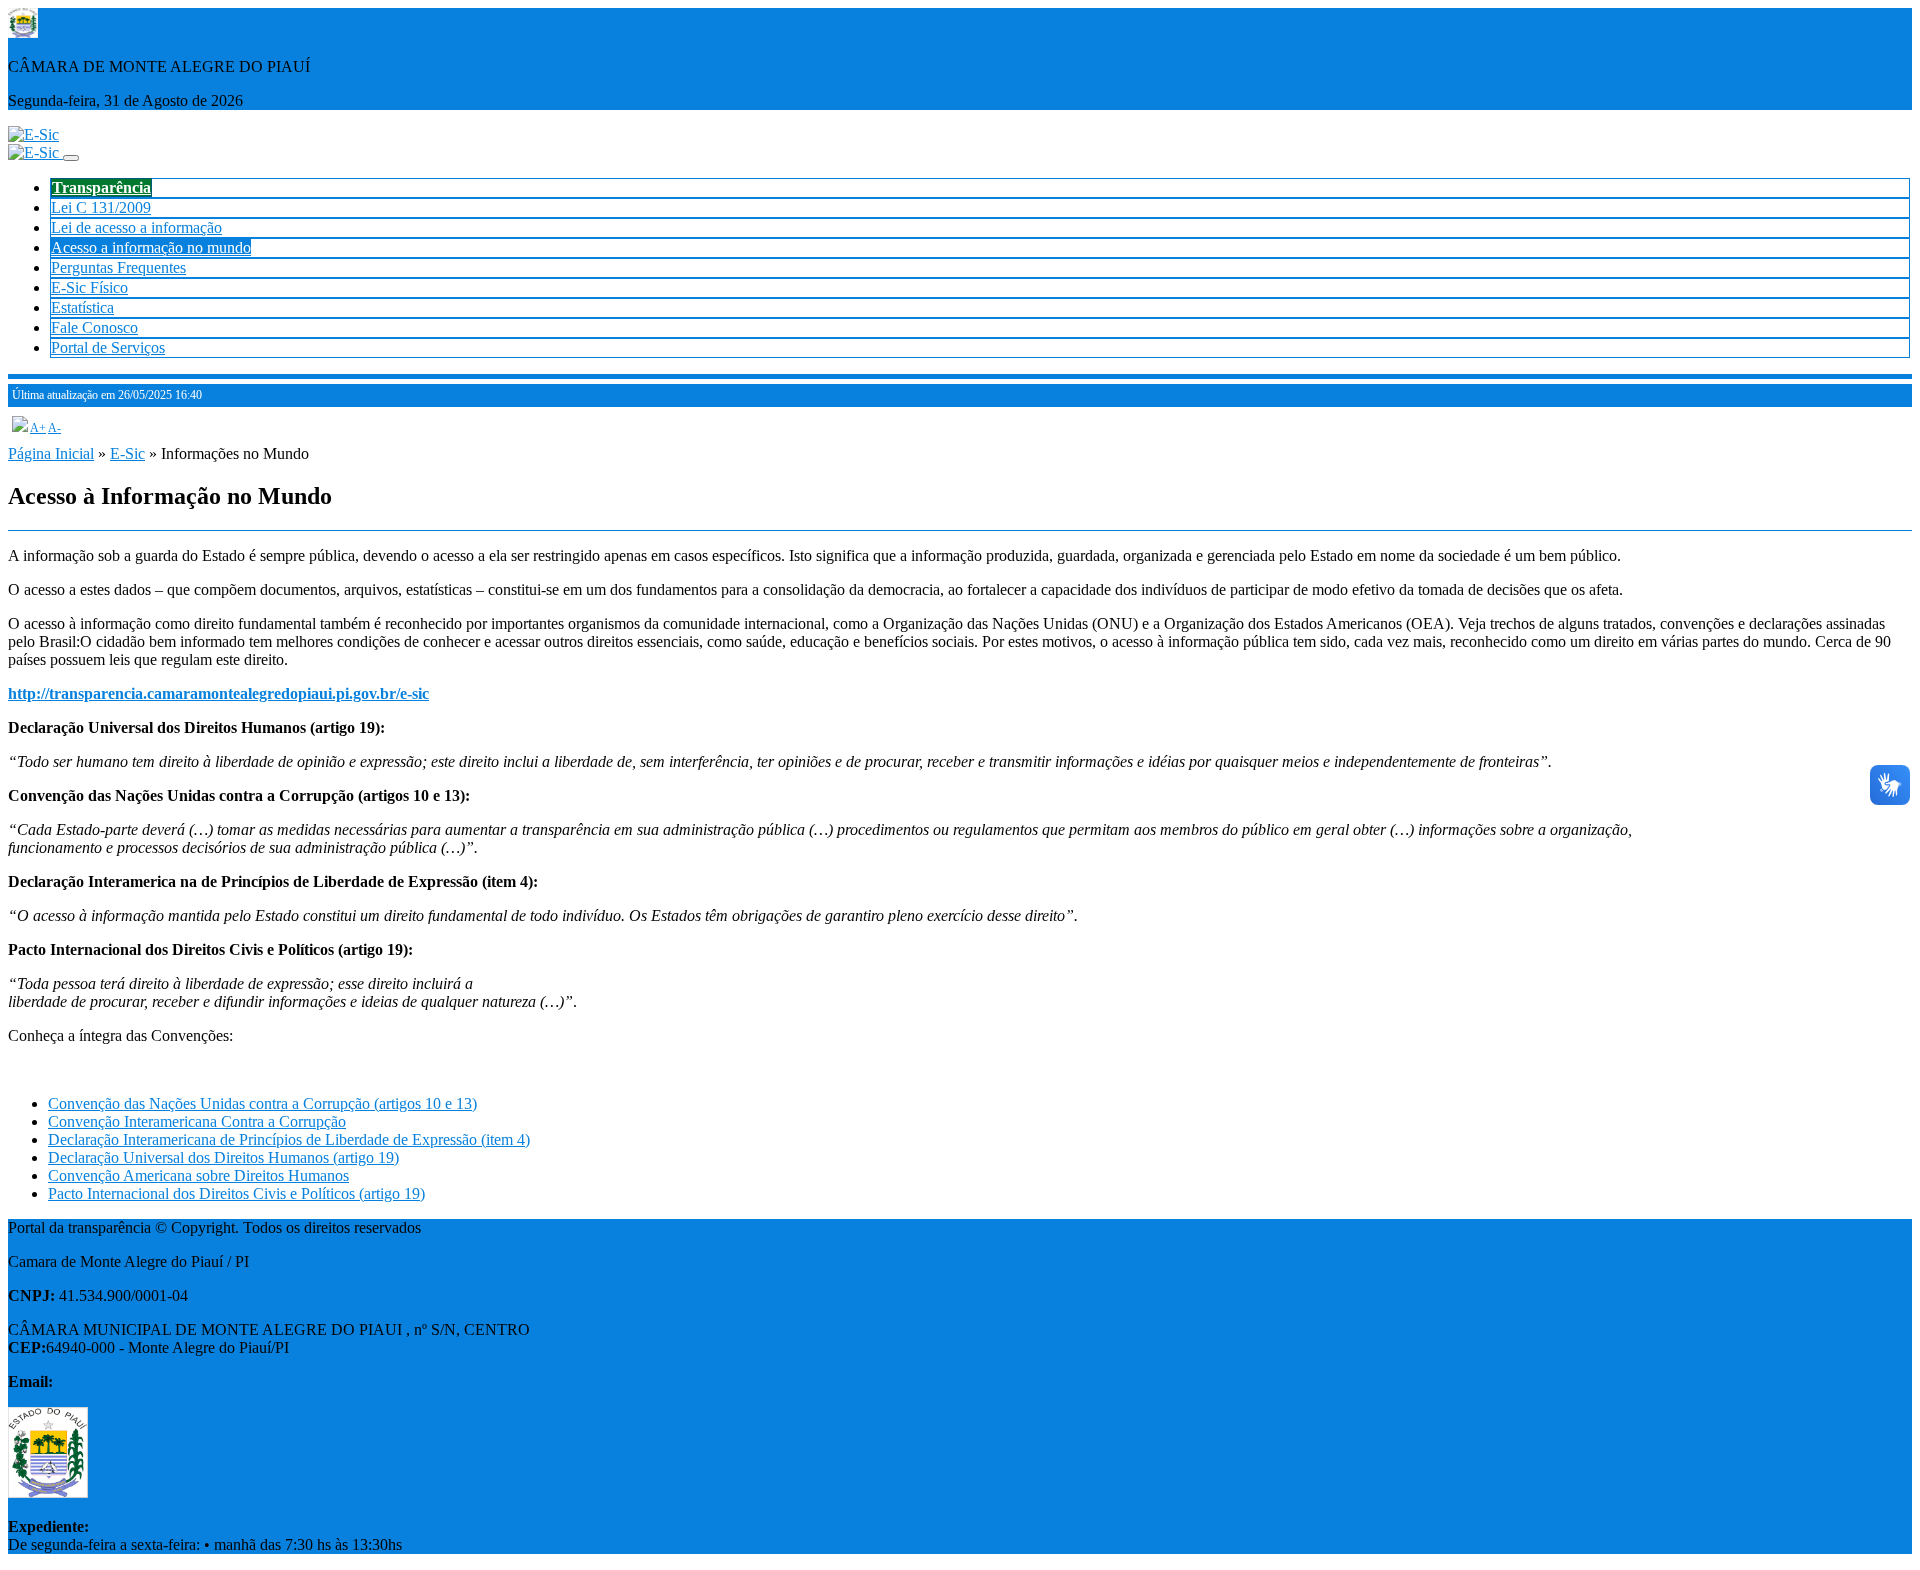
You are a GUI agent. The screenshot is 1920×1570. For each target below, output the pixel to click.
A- (54, 428)
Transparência (101, 187)
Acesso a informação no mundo (151, 247)
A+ (38, 428)
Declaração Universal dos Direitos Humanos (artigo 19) (223, 1157)
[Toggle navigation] (71, 158)
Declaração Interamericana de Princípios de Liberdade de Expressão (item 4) (289, 1139)
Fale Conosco (94, 327)
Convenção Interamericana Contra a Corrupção (197, 1121)
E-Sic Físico (89, 287)
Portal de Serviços (108, 347)
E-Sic (127, 453)
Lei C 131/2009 (101, 207)
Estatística (82, 307)
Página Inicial (51, 453)
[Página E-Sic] (33, 134)
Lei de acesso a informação (136, 227)
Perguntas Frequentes (118, 267)
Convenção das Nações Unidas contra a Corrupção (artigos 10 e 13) (262, 1103)
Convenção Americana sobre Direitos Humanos (198, 1175)
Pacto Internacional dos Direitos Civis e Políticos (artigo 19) (236, 1193)
